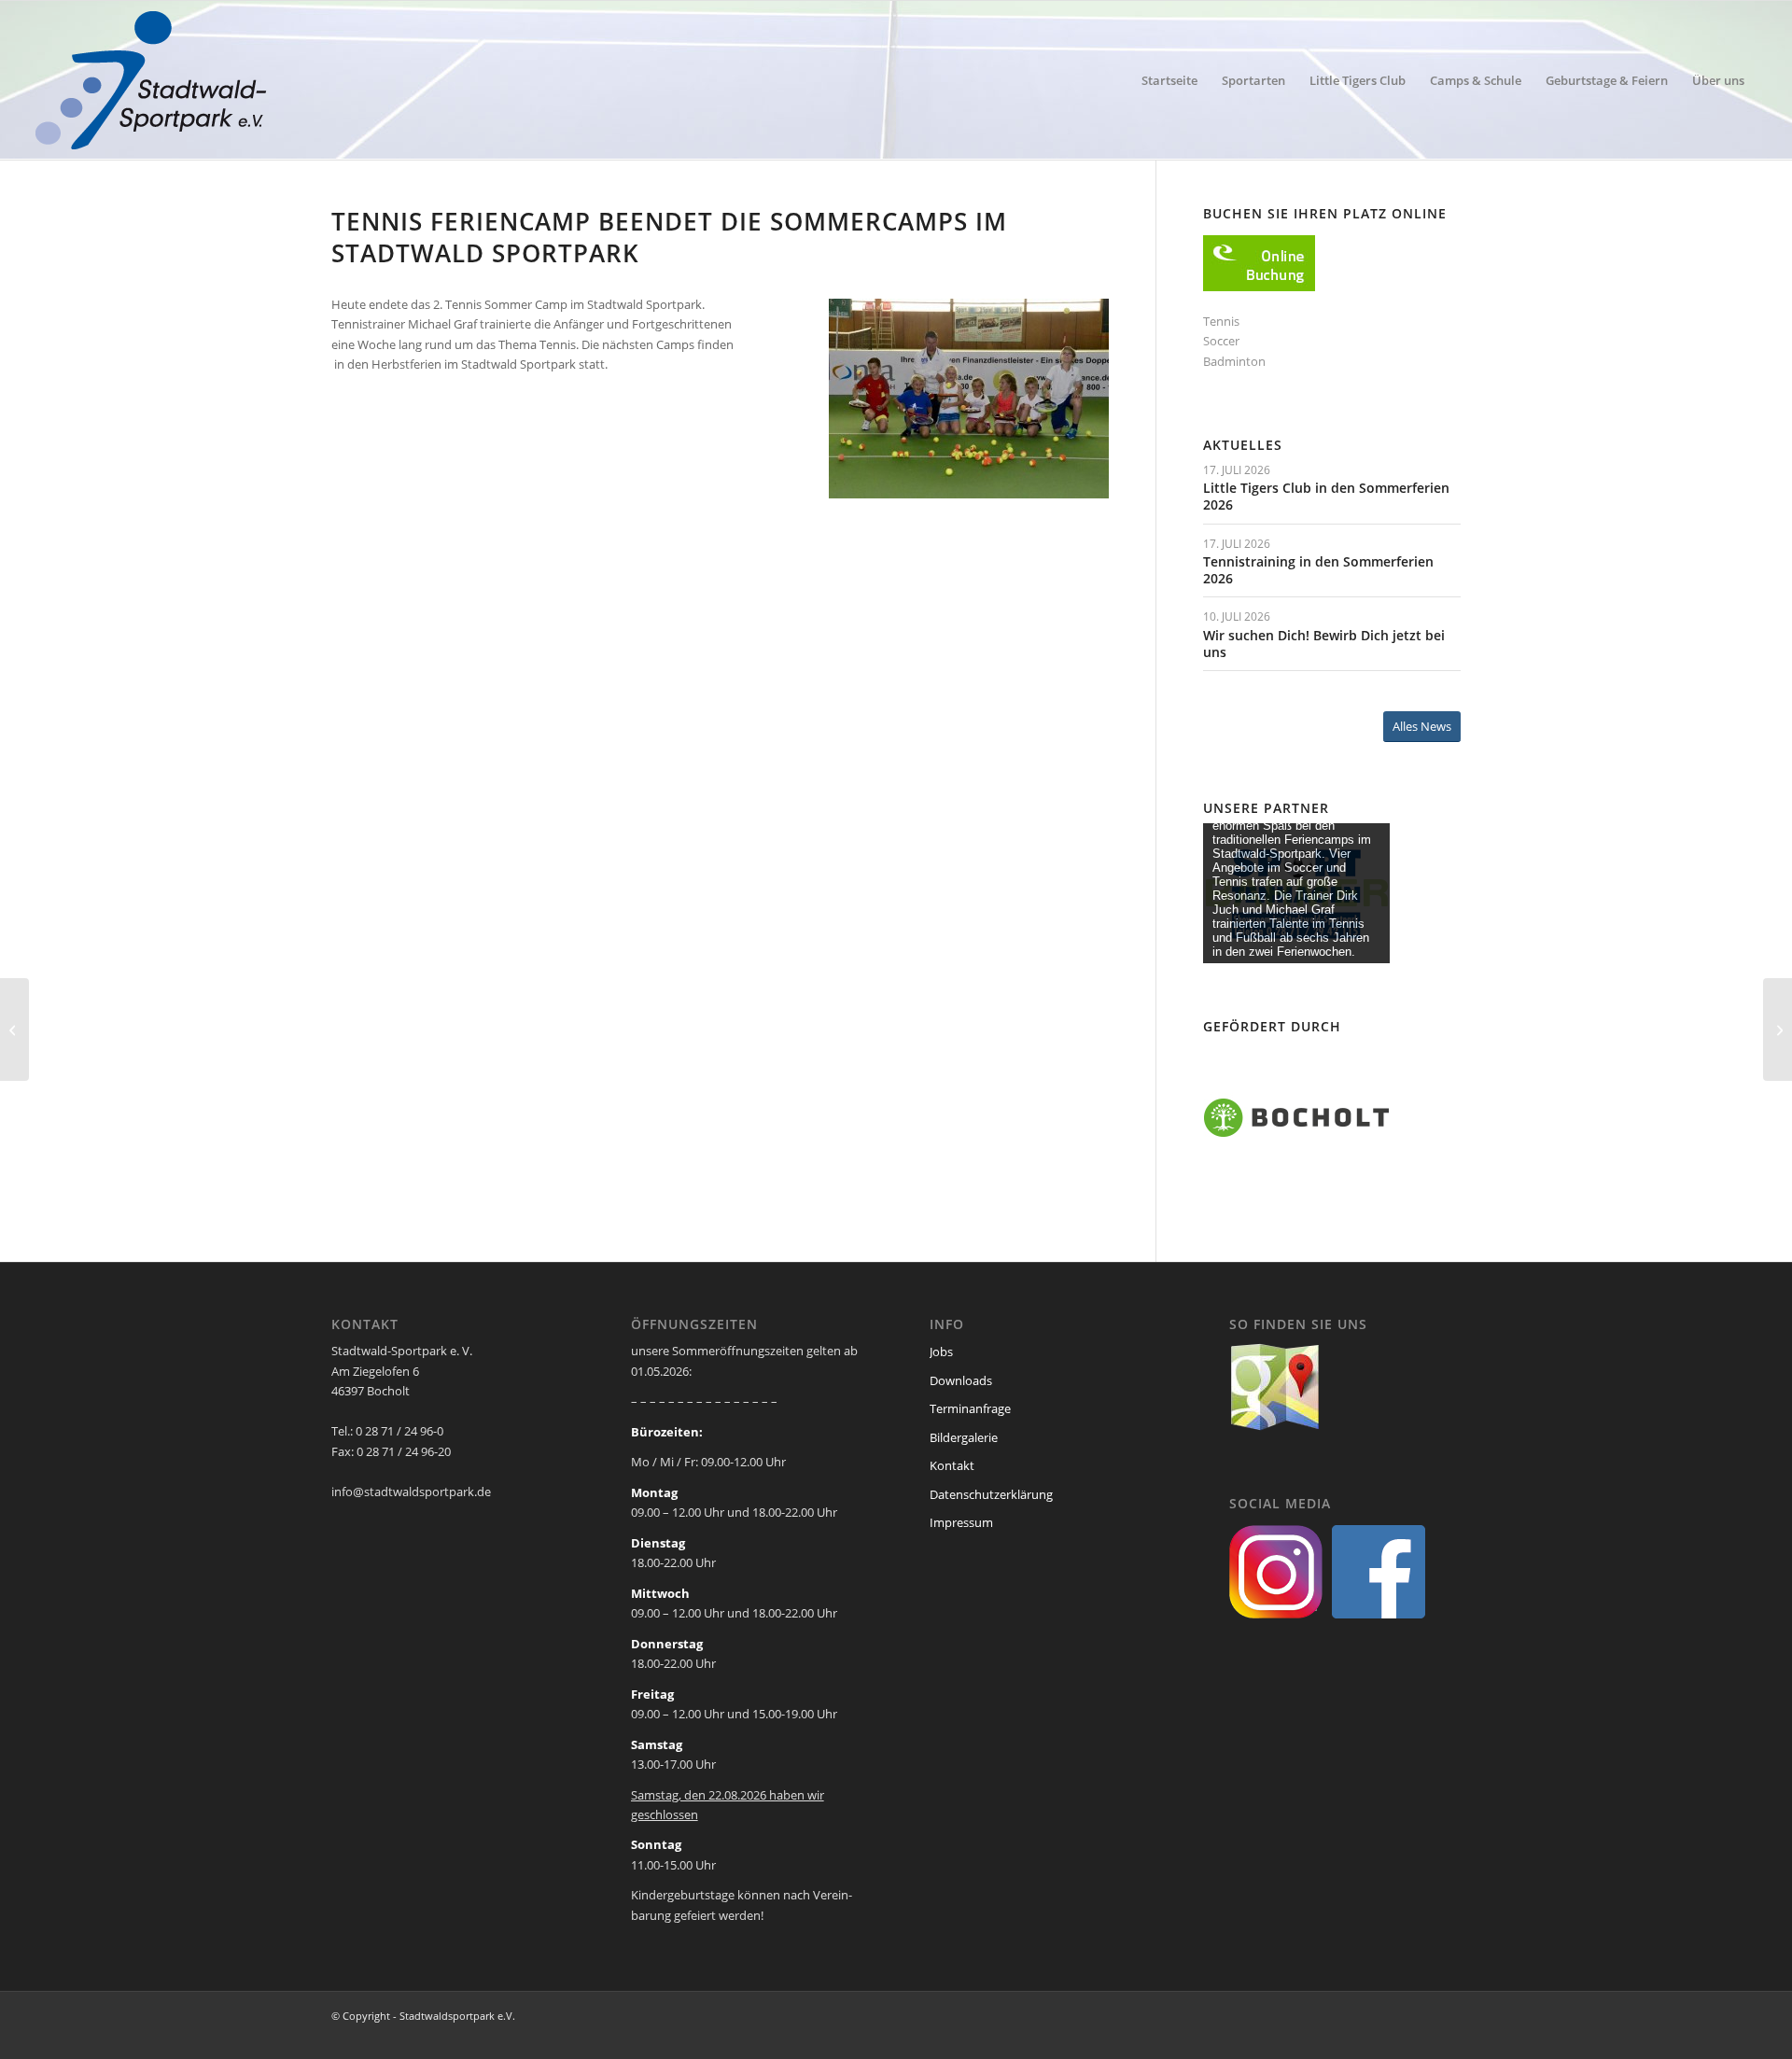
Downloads (961, 1380)
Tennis (1221, 321)
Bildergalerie (964, 1437)
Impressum (961, 1522)
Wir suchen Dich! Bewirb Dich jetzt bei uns (1324, 644)
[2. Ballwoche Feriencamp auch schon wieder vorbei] (14, 1029)
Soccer (1221, 341)
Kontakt (952, 1465)
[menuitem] (1169, 80)
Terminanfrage (970, 1408)
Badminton (1234, 361)
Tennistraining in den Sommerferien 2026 (1318, 570)
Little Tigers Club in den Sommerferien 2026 (1326, 496)
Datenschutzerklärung (991, 1494)
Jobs (941, 1352)
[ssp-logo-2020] (154, 80)
